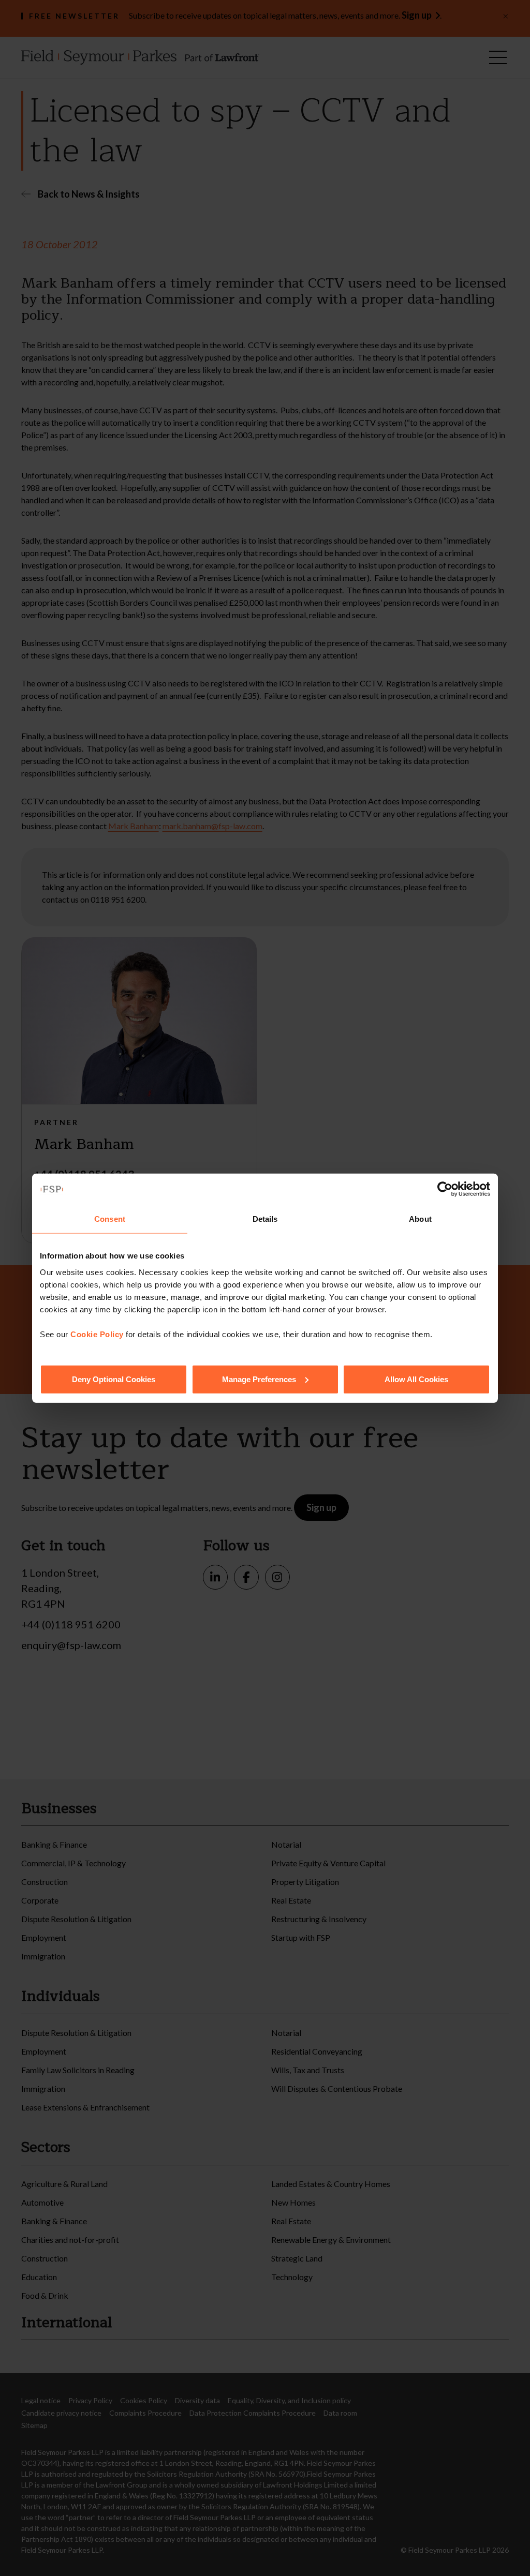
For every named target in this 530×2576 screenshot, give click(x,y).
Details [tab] (265, 1219)
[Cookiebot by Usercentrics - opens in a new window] (445, 1189)
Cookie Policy (97, 1334)
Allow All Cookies (416, 1379)
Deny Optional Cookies (114, 1379)
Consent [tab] (110, 1219)
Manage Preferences (259, 1379)
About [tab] (420, 1219)
